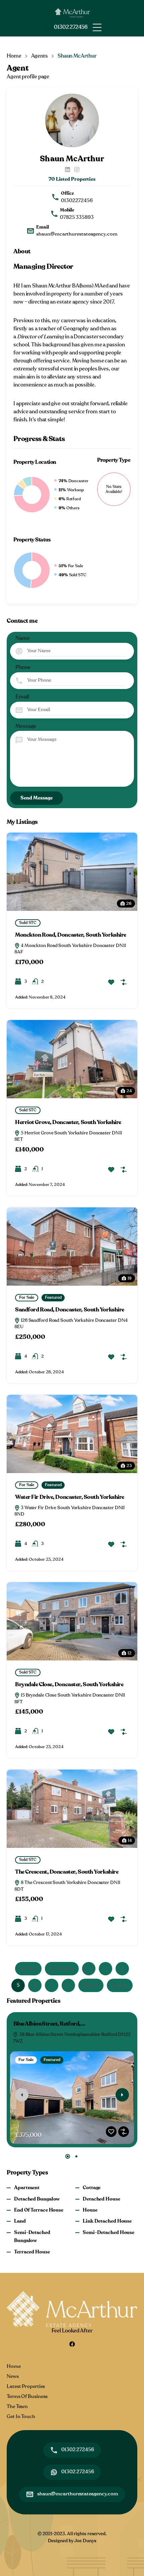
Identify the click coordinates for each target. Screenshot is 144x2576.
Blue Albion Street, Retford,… (49, 2024)
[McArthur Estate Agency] (72, 11)
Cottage (92, 2188)
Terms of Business (27, 2396)
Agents (40, 56)
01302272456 (77, 201)
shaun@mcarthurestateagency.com (77, 234)
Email (22, 697)
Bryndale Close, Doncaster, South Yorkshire (69, 1685)
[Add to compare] (124, 982)
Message (26, 726)
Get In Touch (21, 2417)
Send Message (37, 798)
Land (20, 2221)
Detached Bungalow (37, 2199)
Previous (64, 1968)
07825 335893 (77, 217)
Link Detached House (107, 2221)
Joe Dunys (85, 2541)
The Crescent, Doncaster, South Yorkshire (67, 1872)
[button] (97, 27)
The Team (17, 2407)
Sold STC (28, 923)
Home (14, 56)
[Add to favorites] (111, 982)
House (90, 2210)
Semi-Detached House (109, 2232)
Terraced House (32, 2252)
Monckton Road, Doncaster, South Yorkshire (71, 935)
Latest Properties (26, 2386)
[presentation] (22, 2095)
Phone (23, 667)
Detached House (101, 2199)
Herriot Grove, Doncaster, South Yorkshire (68, 1122)
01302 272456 (71, 27)
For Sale (27, 1297)
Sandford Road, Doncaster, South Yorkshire (70, 1310)
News (13, 2376)
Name (23, 638)
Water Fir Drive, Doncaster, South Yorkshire (70, 1497)
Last (117, 1985)
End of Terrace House (39, 2210)
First (31, 1968)
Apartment (27, 2188)
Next (89, 1985)
